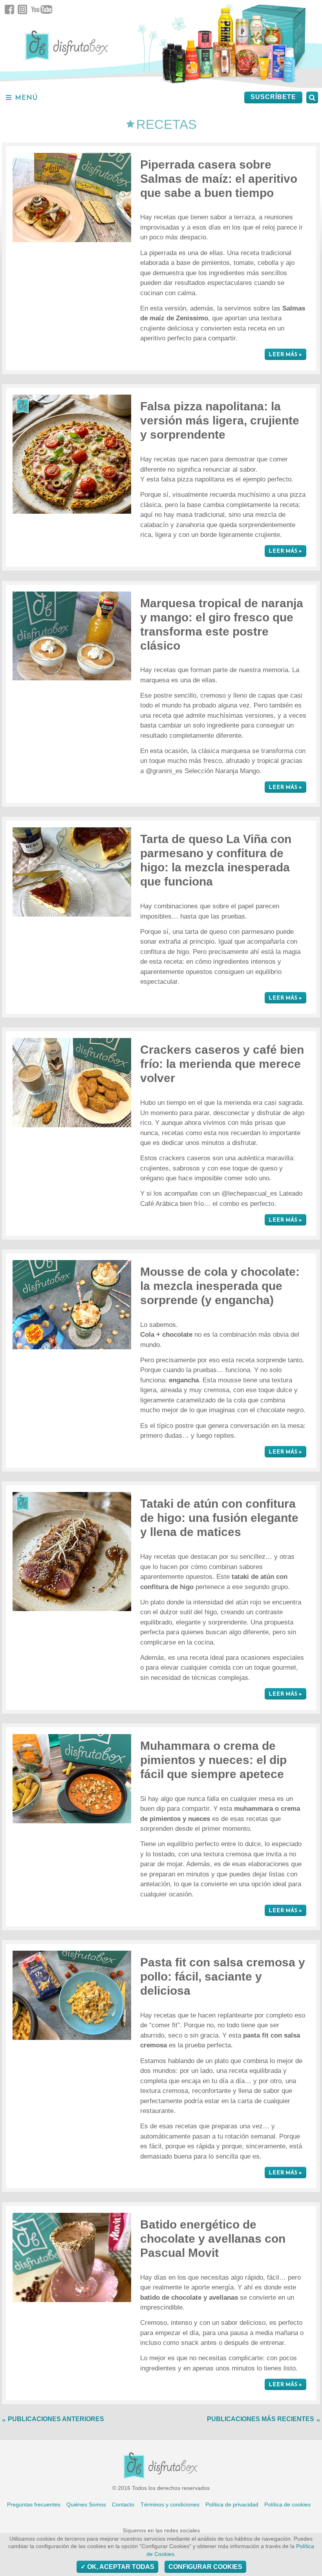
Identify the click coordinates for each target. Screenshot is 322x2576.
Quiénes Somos (86, 2504)
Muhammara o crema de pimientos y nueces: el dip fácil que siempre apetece (213, 1760)
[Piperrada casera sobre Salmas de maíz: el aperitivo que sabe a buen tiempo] (72, 198)
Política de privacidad (232, 2504)
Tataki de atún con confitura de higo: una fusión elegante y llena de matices (219, 1518)
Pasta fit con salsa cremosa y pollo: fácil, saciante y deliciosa (223, 1976)
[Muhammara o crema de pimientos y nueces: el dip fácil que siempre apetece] (72, 1779)
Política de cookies (287, 2504)
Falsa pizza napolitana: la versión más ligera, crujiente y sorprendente (220, 420)
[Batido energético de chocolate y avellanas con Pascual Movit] (72, 2257)
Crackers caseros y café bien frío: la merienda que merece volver (222, 1064)
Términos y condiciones (170, 2504)
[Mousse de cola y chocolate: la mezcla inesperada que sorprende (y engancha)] (72, 1305)
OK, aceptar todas (120, 2567)
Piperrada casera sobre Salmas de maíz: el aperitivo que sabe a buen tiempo (219, 179)
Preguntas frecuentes (34, 2504)
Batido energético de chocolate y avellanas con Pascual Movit (213, 2239)
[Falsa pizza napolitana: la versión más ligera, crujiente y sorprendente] (72, 454)
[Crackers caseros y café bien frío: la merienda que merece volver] (72, 1083)
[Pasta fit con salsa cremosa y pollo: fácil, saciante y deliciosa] (72, 1995)
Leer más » (285, 354)
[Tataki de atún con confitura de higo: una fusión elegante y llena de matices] (72, 1551)
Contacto (123, 2504)
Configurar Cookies (205, 2567)
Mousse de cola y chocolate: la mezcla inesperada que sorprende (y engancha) (220, 1286)
